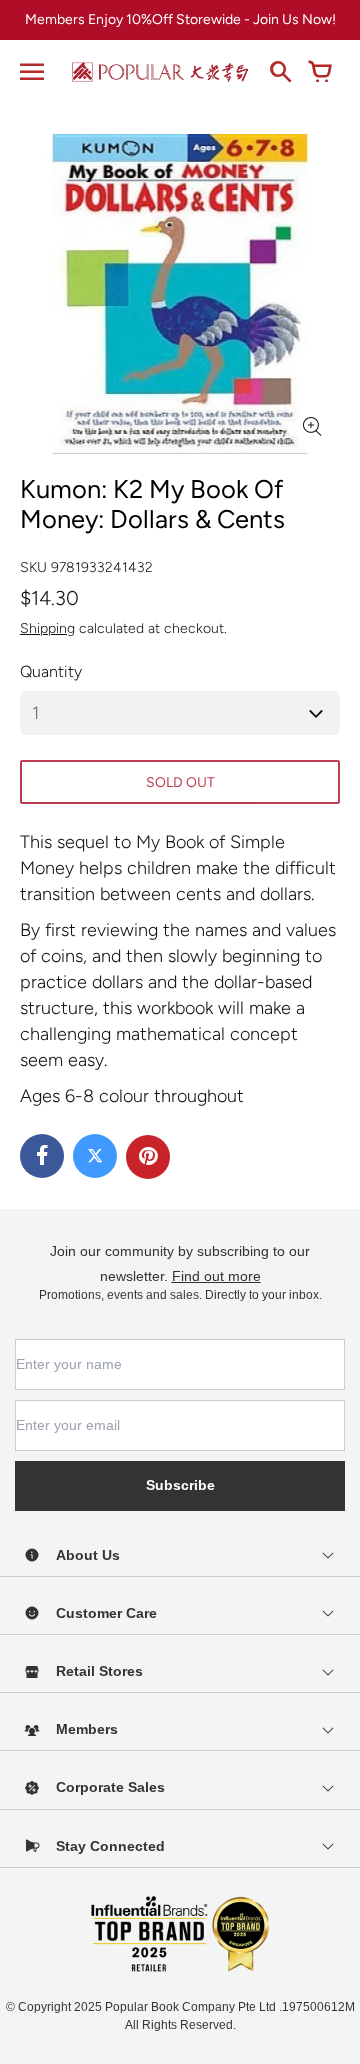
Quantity (51, 671)
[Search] (280, 72)
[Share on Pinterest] (148, 1157)
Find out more (216, 1276)
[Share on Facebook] (42, 1156)
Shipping (47, 628)
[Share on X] (95, 1156)
